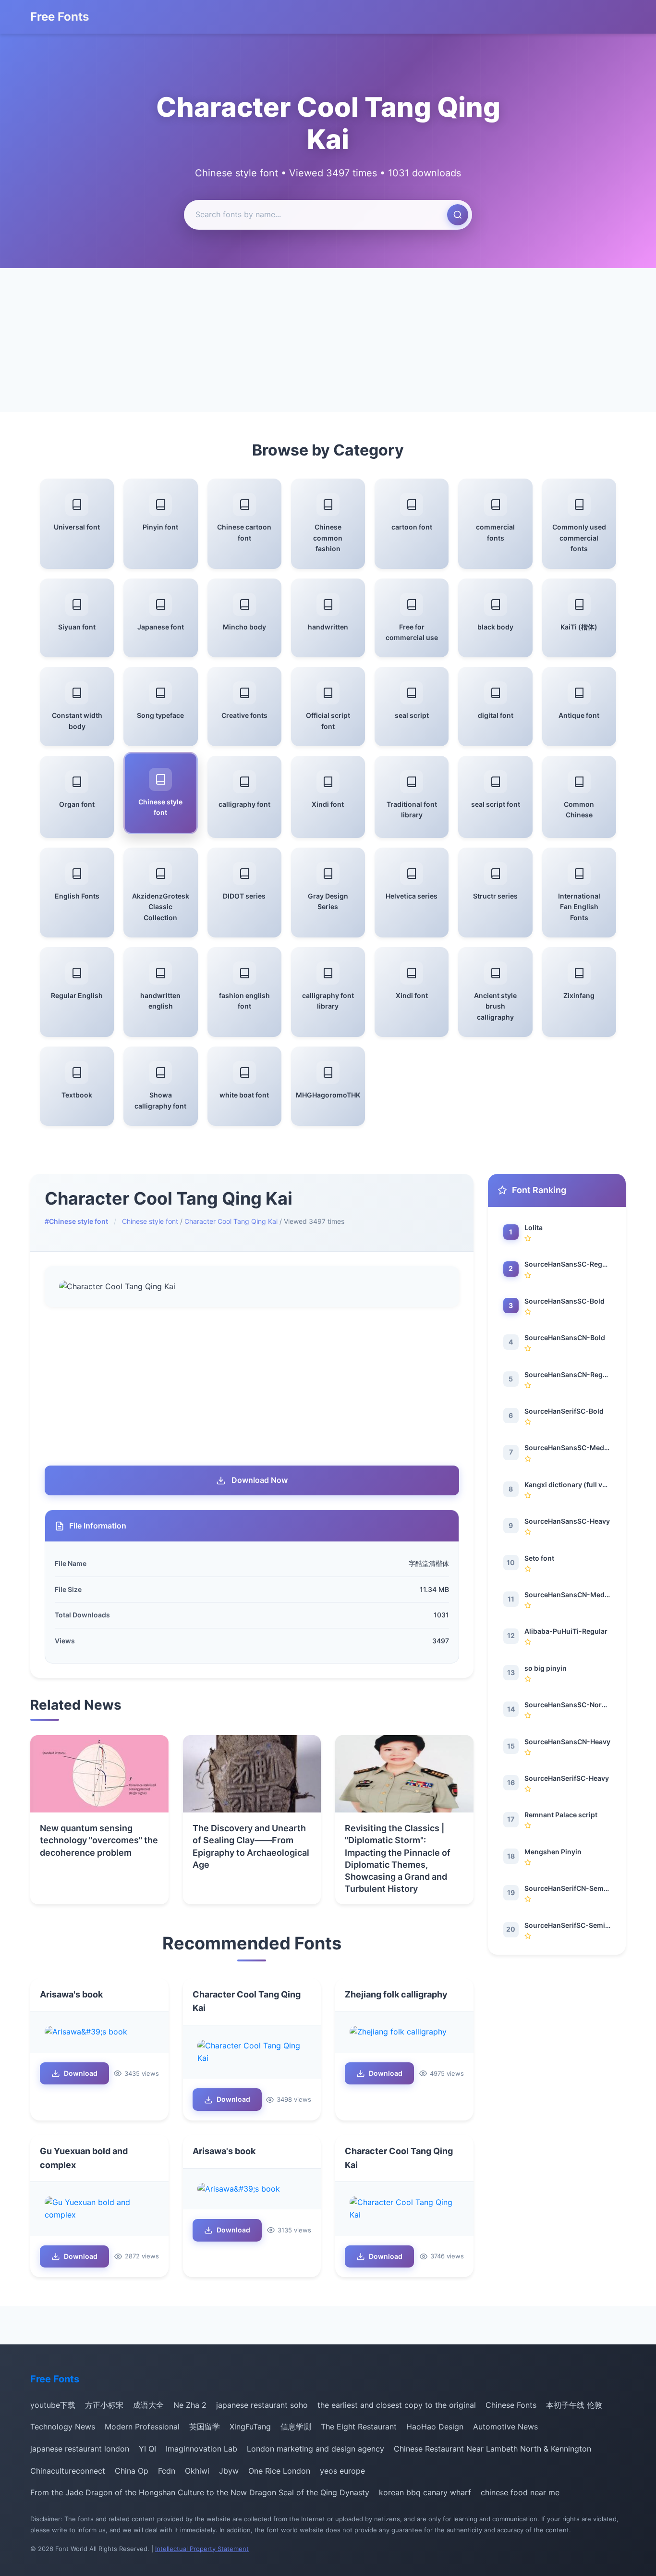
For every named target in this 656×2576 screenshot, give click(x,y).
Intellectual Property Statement (202, 2549)
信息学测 (296, 2427)
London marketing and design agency (316, 2449)
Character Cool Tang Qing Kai (231, 1221)
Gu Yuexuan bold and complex (84, 2158)
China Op (132, 2471)
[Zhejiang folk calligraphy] (404, 2032)
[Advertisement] (328, 340)
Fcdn (167, 2471)
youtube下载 (53, 2405)
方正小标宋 (104, 2405)
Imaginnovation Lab (201, 2449)
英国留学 (205, 2427)
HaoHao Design (435, 2427)
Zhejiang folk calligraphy (396, 1994)
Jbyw (229, 2471)
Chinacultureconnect (68, 2471)
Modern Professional (142, 2427)
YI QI (147, 2449)
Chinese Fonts (511, 2405)
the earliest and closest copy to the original (397, 2405)
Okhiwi (197, 2471)
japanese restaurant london (80, 2449)
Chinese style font (150, 1221)
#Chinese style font (76, 1221)
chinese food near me (520, 2492)
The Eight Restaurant (359, 2427)
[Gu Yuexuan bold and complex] (99, 2209)
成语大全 (148, 2405)
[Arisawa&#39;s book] (99, 2032)
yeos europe (342, 2471)
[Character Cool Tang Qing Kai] (252, 2052)
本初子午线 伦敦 (574, 2405)
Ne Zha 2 (190, 2405)
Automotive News (505, 2427)
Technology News (63, 2427)
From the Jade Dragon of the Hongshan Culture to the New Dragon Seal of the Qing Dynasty (200, 2492)
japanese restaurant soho (262, 2405)
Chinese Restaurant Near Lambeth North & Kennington (492, 2449)
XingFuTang (250, 2427)
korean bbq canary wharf (425, 2492)
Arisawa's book (71, 1994)
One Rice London (279, 2471)
